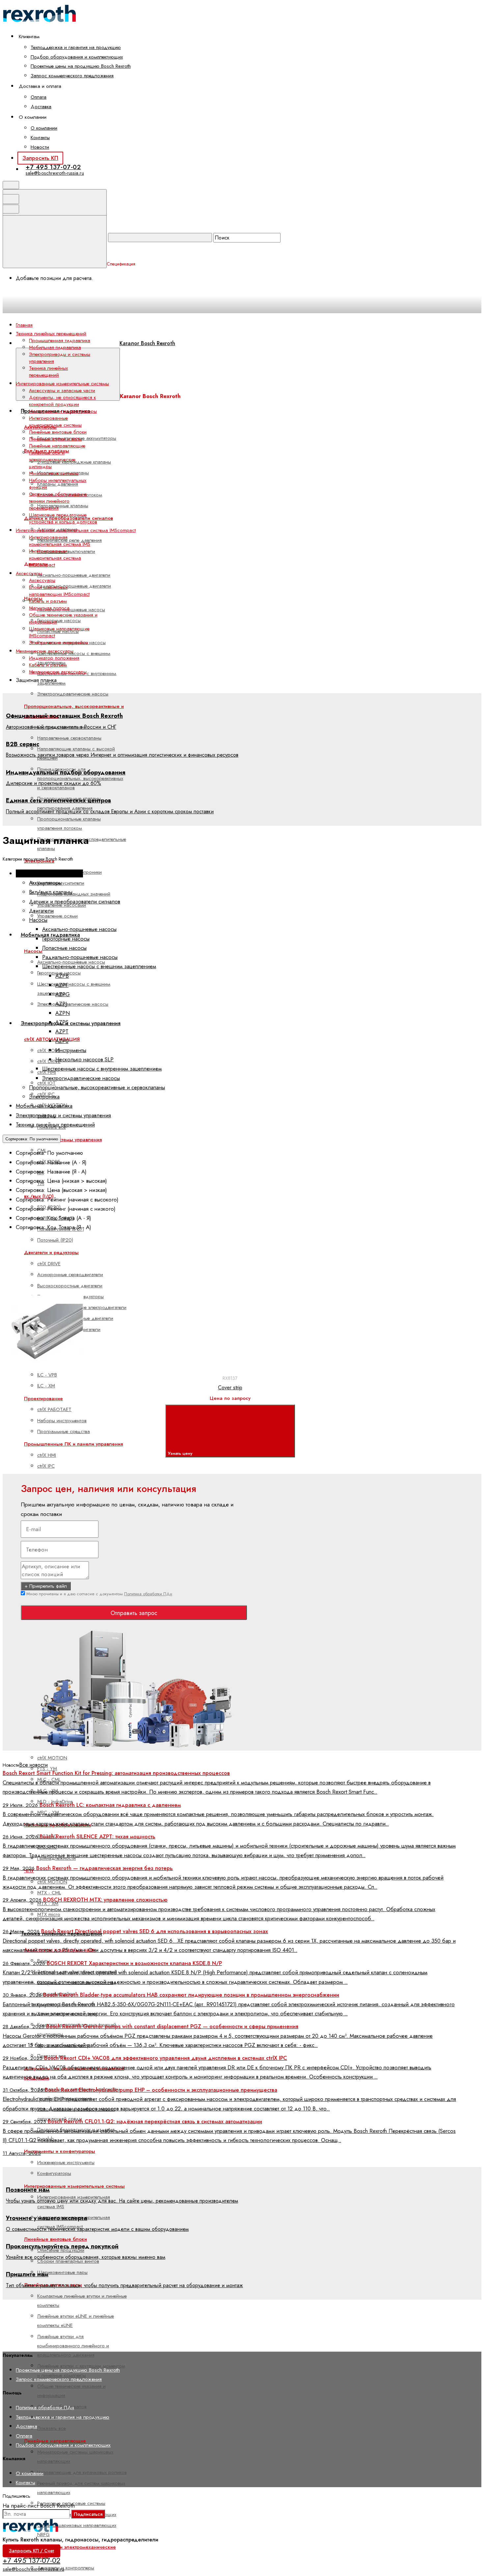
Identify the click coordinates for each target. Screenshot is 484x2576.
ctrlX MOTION (52, 1758)
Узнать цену (181, 1453)
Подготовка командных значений (74, 894)
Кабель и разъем (48, 601)
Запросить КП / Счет (31, 2551)
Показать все (52, 2428)
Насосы (33, 951)
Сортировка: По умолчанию (32, 1139)
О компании (44, 128)
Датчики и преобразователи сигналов (75, 901)
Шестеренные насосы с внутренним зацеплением (102, 1069)
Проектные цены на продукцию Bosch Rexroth (81, 66)
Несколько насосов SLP (84, 1059)
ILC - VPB (47, 1375)
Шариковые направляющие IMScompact (59, 632)
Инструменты (71, 1050)
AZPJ (61, 1004)
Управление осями (57, 916)
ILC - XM (46, 1386)
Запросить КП (40, 158)
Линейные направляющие (57, 446)
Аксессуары (42, 580)
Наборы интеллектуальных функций (58, 484)
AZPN (63, 1013)
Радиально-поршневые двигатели (74, 586)
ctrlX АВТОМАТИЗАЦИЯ (52, 1039)
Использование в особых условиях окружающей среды (76, 2114)
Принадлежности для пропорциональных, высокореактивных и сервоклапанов (80, 779)
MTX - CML (49, 1893)
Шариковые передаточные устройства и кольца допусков (63, 518)
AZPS (62, 1022)
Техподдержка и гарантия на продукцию (76, 47)
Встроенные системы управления (63, 1140)
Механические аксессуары (58, 672)
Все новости (33, 1765)
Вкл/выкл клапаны (51, 892)
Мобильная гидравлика (55, 347)
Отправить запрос (134, 1613)
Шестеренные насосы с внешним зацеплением (99, 966)
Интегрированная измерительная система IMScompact (55, 558)
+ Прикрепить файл (46, 1586)
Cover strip (230, 1388)
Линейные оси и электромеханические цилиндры (52, 460)
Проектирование (43, 1399)
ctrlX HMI (47, 1455)
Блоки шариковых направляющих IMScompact (59, 591)
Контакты (40, 138)
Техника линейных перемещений (48, 372)
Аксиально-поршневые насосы (71, 610)
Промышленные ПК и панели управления (73, 1444)
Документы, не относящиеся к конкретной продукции (62, 401)
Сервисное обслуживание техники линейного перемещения (58, 501)
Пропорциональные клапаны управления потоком (69, 823)
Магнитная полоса (49, 608)
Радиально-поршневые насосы (80, 957)
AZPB (62, 976)
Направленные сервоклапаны (69, 738)
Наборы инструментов (62, 1421)
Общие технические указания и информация (63, 618)
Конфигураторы (54, 2173)
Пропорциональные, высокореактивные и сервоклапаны (97, 1087)
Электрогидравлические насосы (73, 694)
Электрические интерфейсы (59, 643)
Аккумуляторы (45, 883)
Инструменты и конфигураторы (60, 2151)
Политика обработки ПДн (148, 1594)
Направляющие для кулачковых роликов (82, 2472)
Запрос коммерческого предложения (72, 76)
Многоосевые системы (54, 473)
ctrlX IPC (46, 1466)
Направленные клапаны (63, 506)
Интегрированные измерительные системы (74, 2186)
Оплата (39, 97)
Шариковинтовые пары (62, 2272)
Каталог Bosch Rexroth (147, 343)
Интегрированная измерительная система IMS (60, 541)
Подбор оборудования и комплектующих (77, 57)
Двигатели (41, 911)
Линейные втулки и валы (55, 439)
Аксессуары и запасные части (62, 391)
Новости (40, 147)
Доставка (41, 107)
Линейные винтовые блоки (55, 2239)
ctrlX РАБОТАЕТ (54, 1409)
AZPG (63, 994)
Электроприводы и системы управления (71, 1023)
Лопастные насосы (64, 948)
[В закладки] (157, 1288)
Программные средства (64, 1431)
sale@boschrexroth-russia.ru (55, 173)
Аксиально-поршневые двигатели (74, 575)
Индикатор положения (54, 658)
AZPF (62, 985)
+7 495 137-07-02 (53, 167)
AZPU (62, 1041)
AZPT (62, 1031)
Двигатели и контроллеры (66, 2568)
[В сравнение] (57, 1288)
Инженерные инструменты (66, 2162)
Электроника (44, 1097)
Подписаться (88, 2514)
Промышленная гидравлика (60, 341)
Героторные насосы (59, 620)
